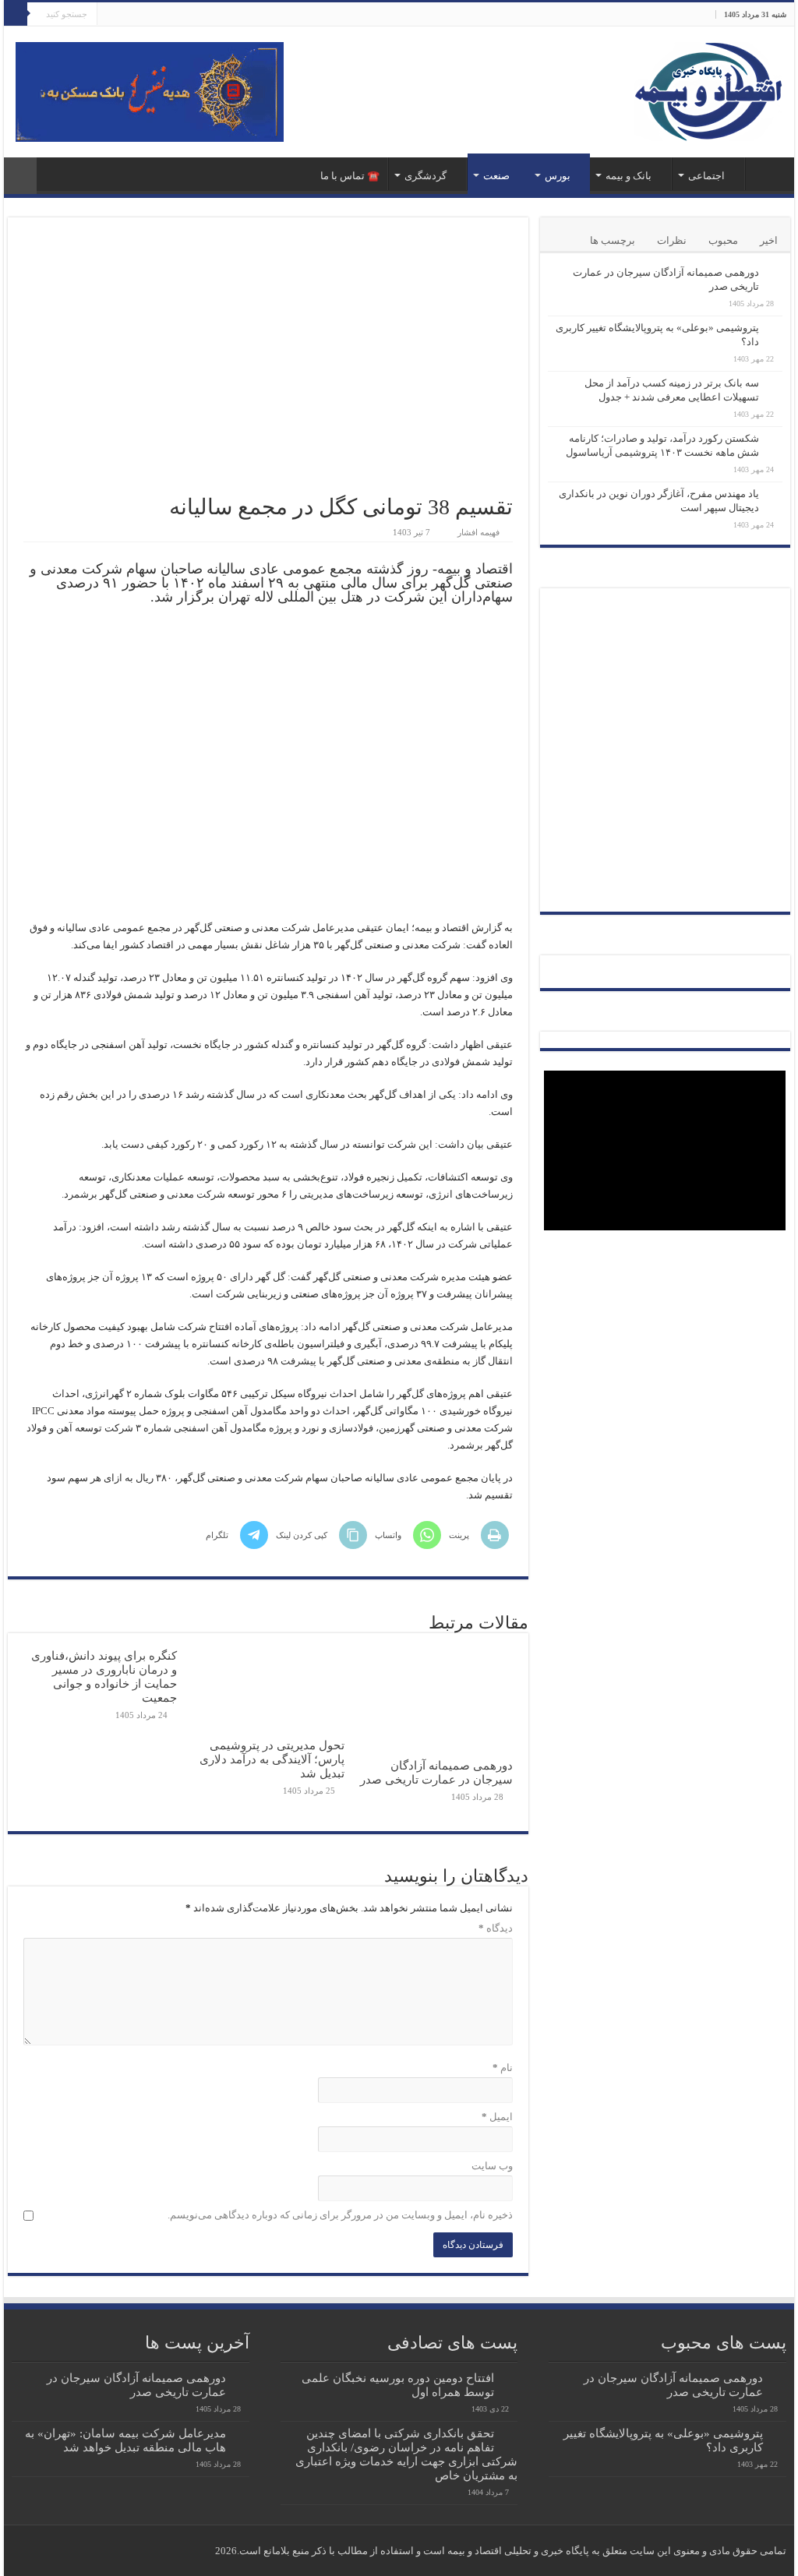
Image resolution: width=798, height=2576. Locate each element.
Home (766, 174)
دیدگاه (495, 1928)
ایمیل (497, 2117)
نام (502, 2068)
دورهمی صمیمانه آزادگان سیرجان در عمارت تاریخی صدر (436, 1772)
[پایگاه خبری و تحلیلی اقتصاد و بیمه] (708, 88)
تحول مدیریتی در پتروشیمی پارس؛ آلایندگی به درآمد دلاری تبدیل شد (272, 1759)
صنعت (496, 176)
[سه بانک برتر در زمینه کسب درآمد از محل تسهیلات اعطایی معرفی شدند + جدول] (775, 384)
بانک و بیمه (629, 176)
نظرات (672, 240)
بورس (558, 176)
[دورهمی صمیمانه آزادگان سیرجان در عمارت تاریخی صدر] (775, 273)
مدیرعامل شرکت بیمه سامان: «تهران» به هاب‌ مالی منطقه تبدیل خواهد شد (125, 2440)
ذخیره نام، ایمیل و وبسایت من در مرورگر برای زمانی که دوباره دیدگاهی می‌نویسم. (340, 2215)
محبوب (723, 240)
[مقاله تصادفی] (20, 176)
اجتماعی (706, 176)
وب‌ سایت (492, 2166)
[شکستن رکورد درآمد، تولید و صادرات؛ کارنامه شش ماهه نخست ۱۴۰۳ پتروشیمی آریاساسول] (775, 439)
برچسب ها (613, 240)
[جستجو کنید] (16, 14)
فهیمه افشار (478, 532)
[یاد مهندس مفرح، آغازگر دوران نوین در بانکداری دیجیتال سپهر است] (775, 495)
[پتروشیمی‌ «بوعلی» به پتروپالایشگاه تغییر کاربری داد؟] (775, 329)
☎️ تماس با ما (350, 176)
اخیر (769, 240)
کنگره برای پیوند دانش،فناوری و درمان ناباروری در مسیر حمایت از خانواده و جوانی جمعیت (104, 1676)
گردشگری (425, 176)
